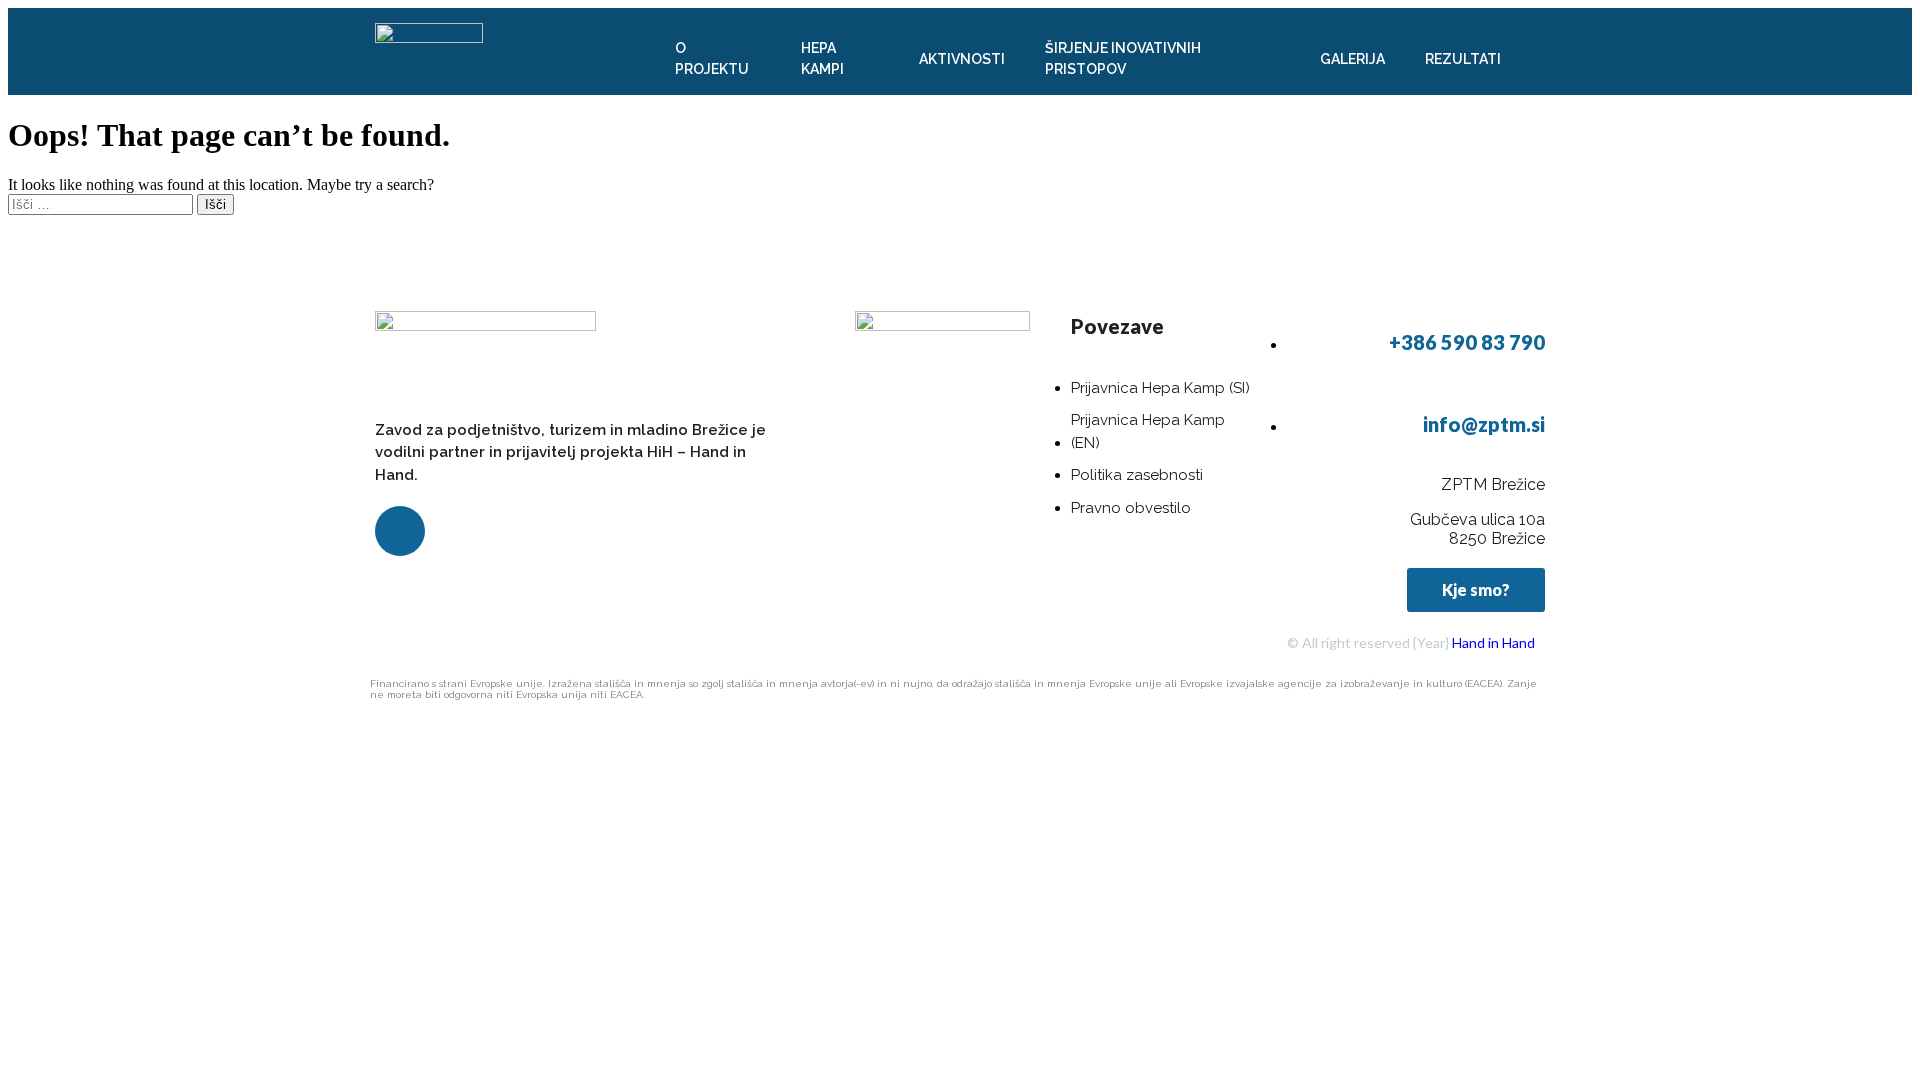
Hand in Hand (1493, 642)
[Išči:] (102, 203)
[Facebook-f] (400, 531)
